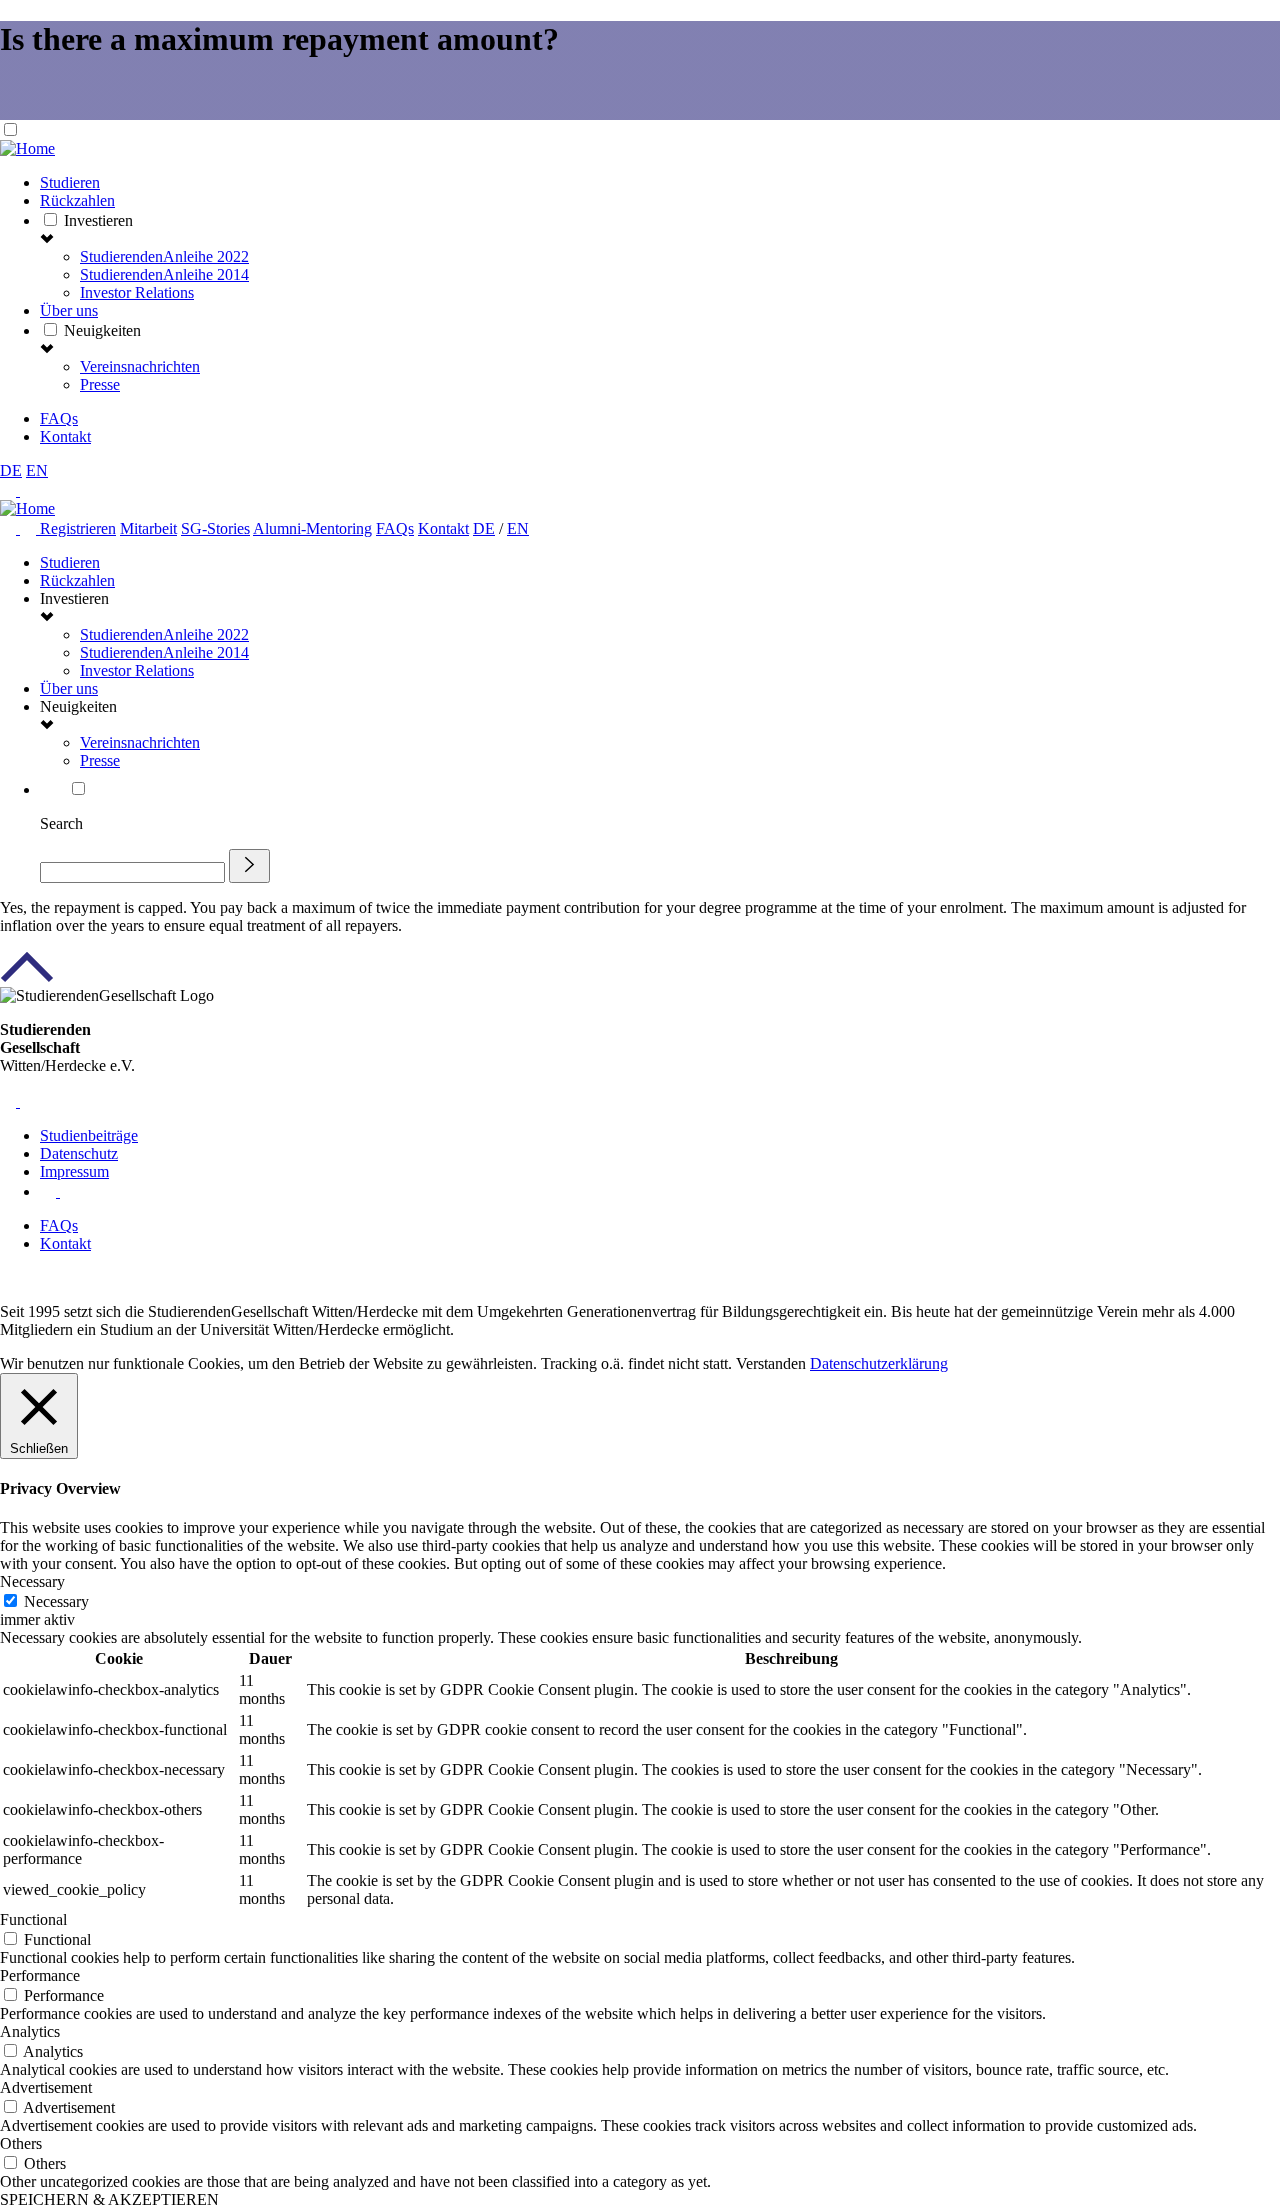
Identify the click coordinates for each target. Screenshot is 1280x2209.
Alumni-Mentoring (312, 528)
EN (37, 470)
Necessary (56, 1601)
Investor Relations (137, 292)
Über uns (69, 310)
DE (11, 470)
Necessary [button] (32, 1581)
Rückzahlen (77, 200)
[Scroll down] (30, 110)
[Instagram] (30, 528)
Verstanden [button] (771, 1363)
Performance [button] (40, 1975)
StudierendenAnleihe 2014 (164, 274)
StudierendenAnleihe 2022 (164, 256)
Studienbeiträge (89, 1135)
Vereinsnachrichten (140, 366)
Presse (100, 384)
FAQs (59, 418)
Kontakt (65, 436)
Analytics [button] (30, 2031)
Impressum (74, 1171)
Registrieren (78, 528)
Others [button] (21, 2143)
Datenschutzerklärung (879, 1363)
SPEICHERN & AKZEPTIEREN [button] (109, 2199)
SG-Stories (215, 528)
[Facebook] (10, 528)
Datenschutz (79, 1153)
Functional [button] (33, 1919)
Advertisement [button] (46, 2087)
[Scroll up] (27, 977)
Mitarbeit (148, 528)
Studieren (70, 182)
